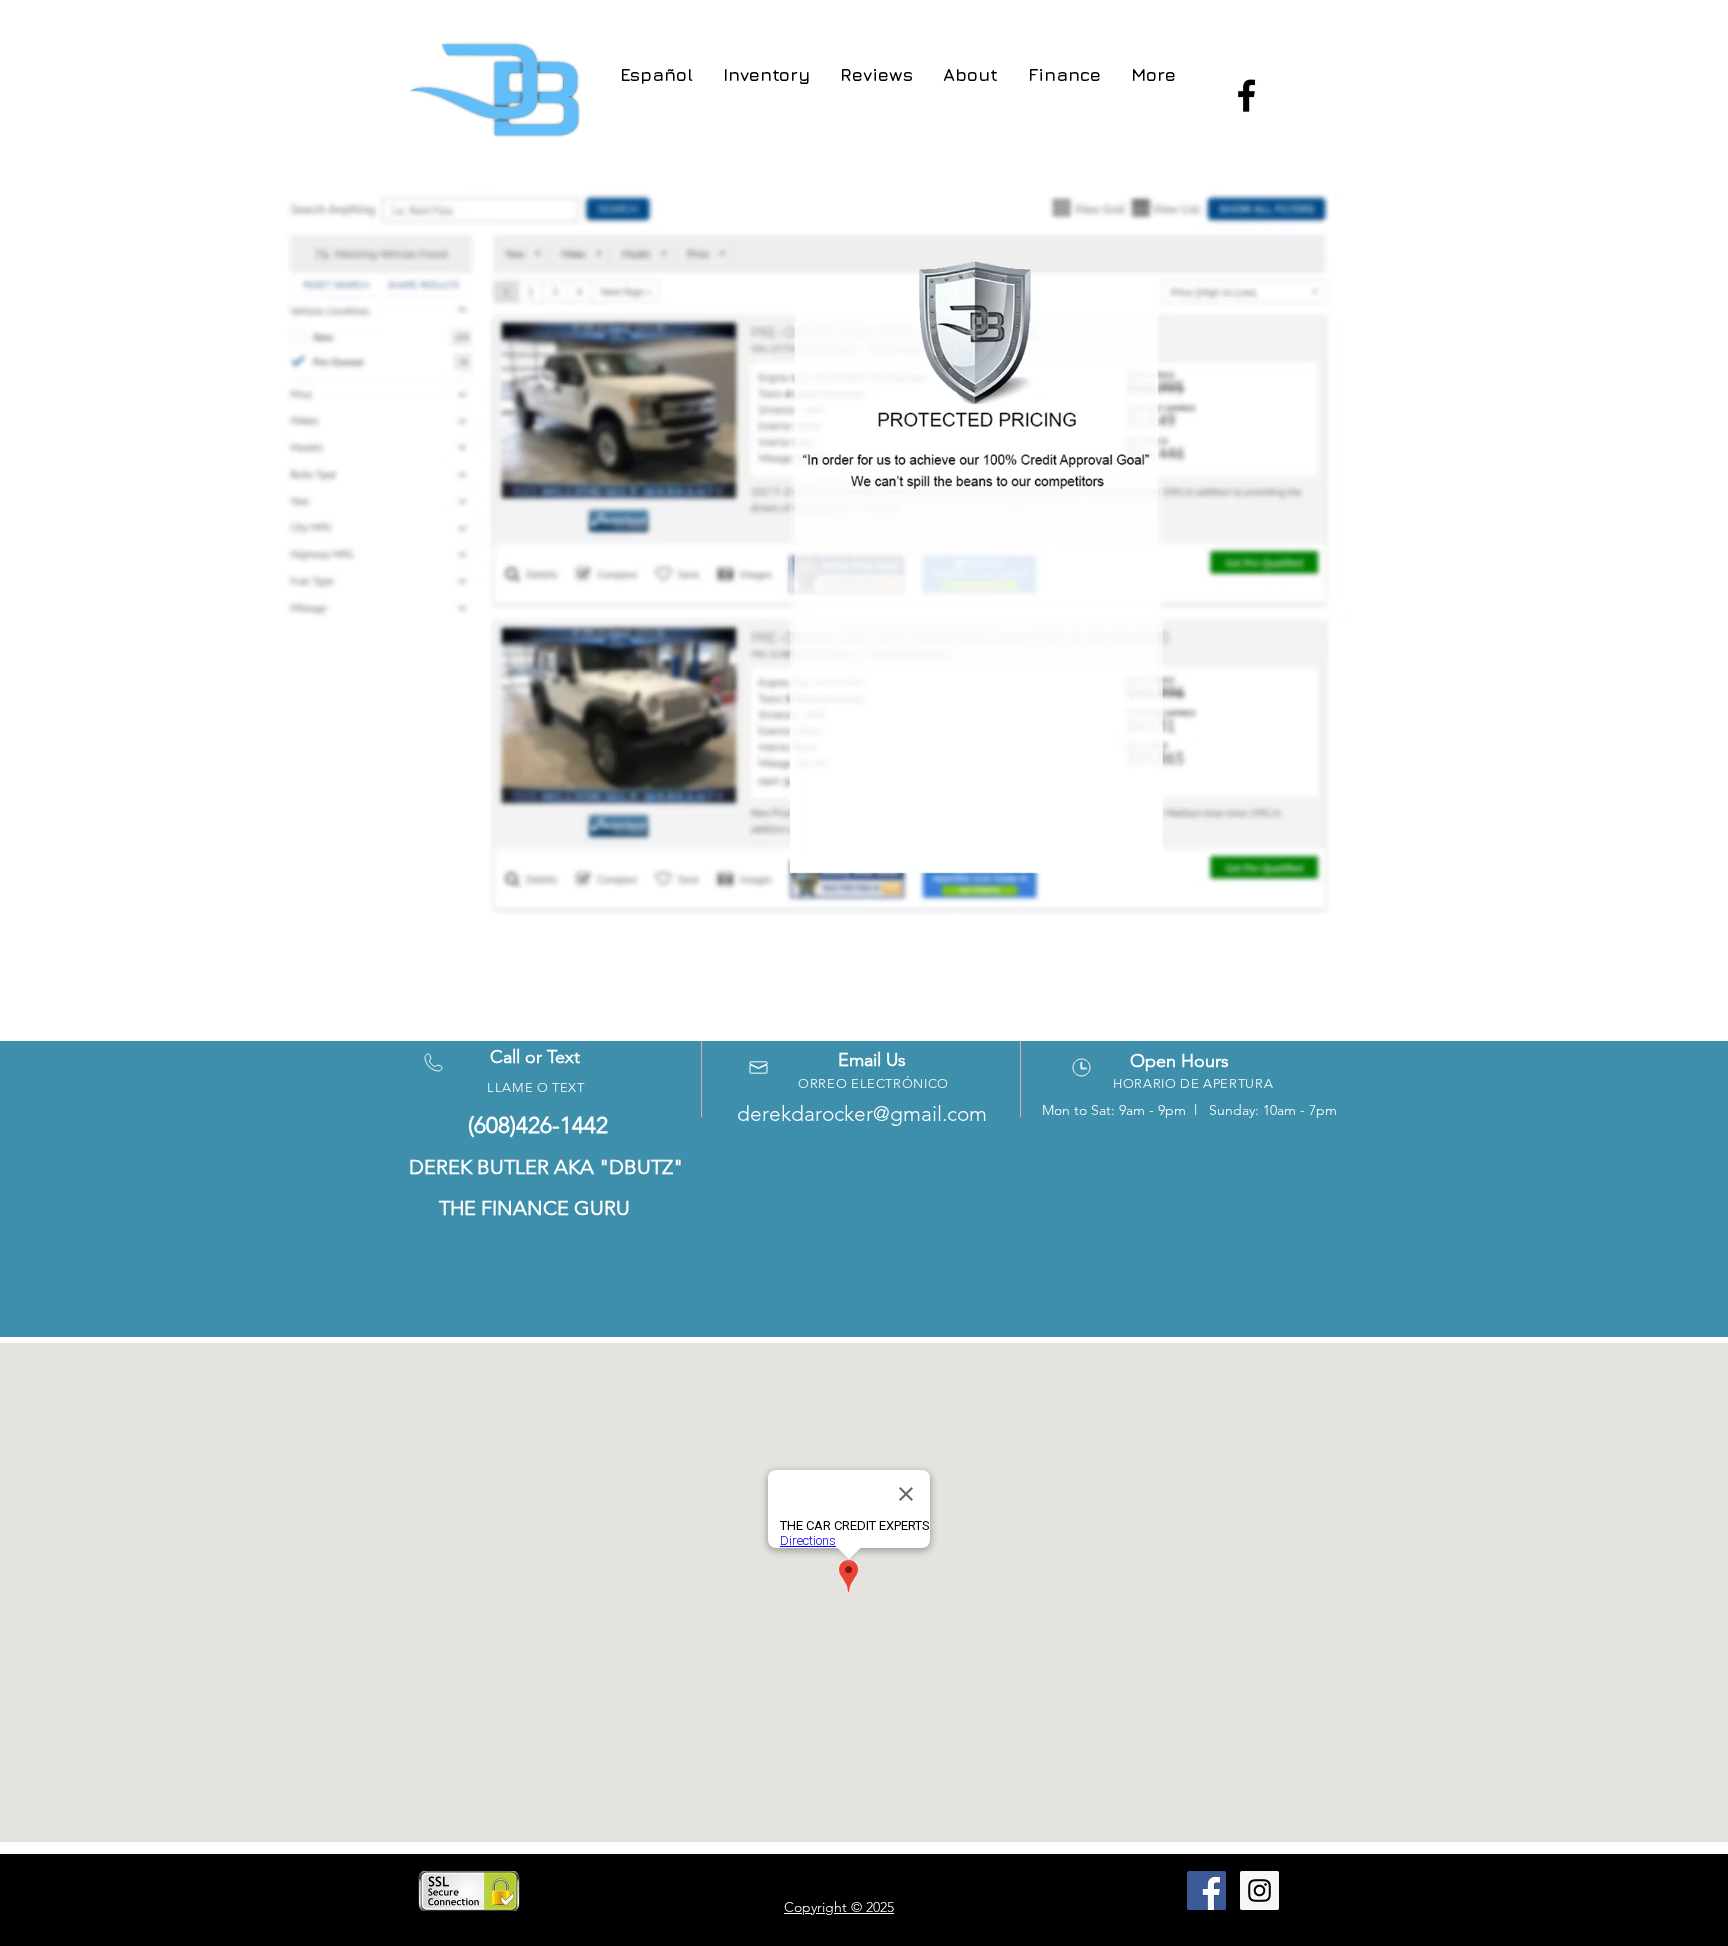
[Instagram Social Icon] (1259, 1890)
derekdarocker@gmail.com (862, 1113)
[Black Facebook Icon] (1246, 95)
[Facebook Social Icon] (1206, 1890)
